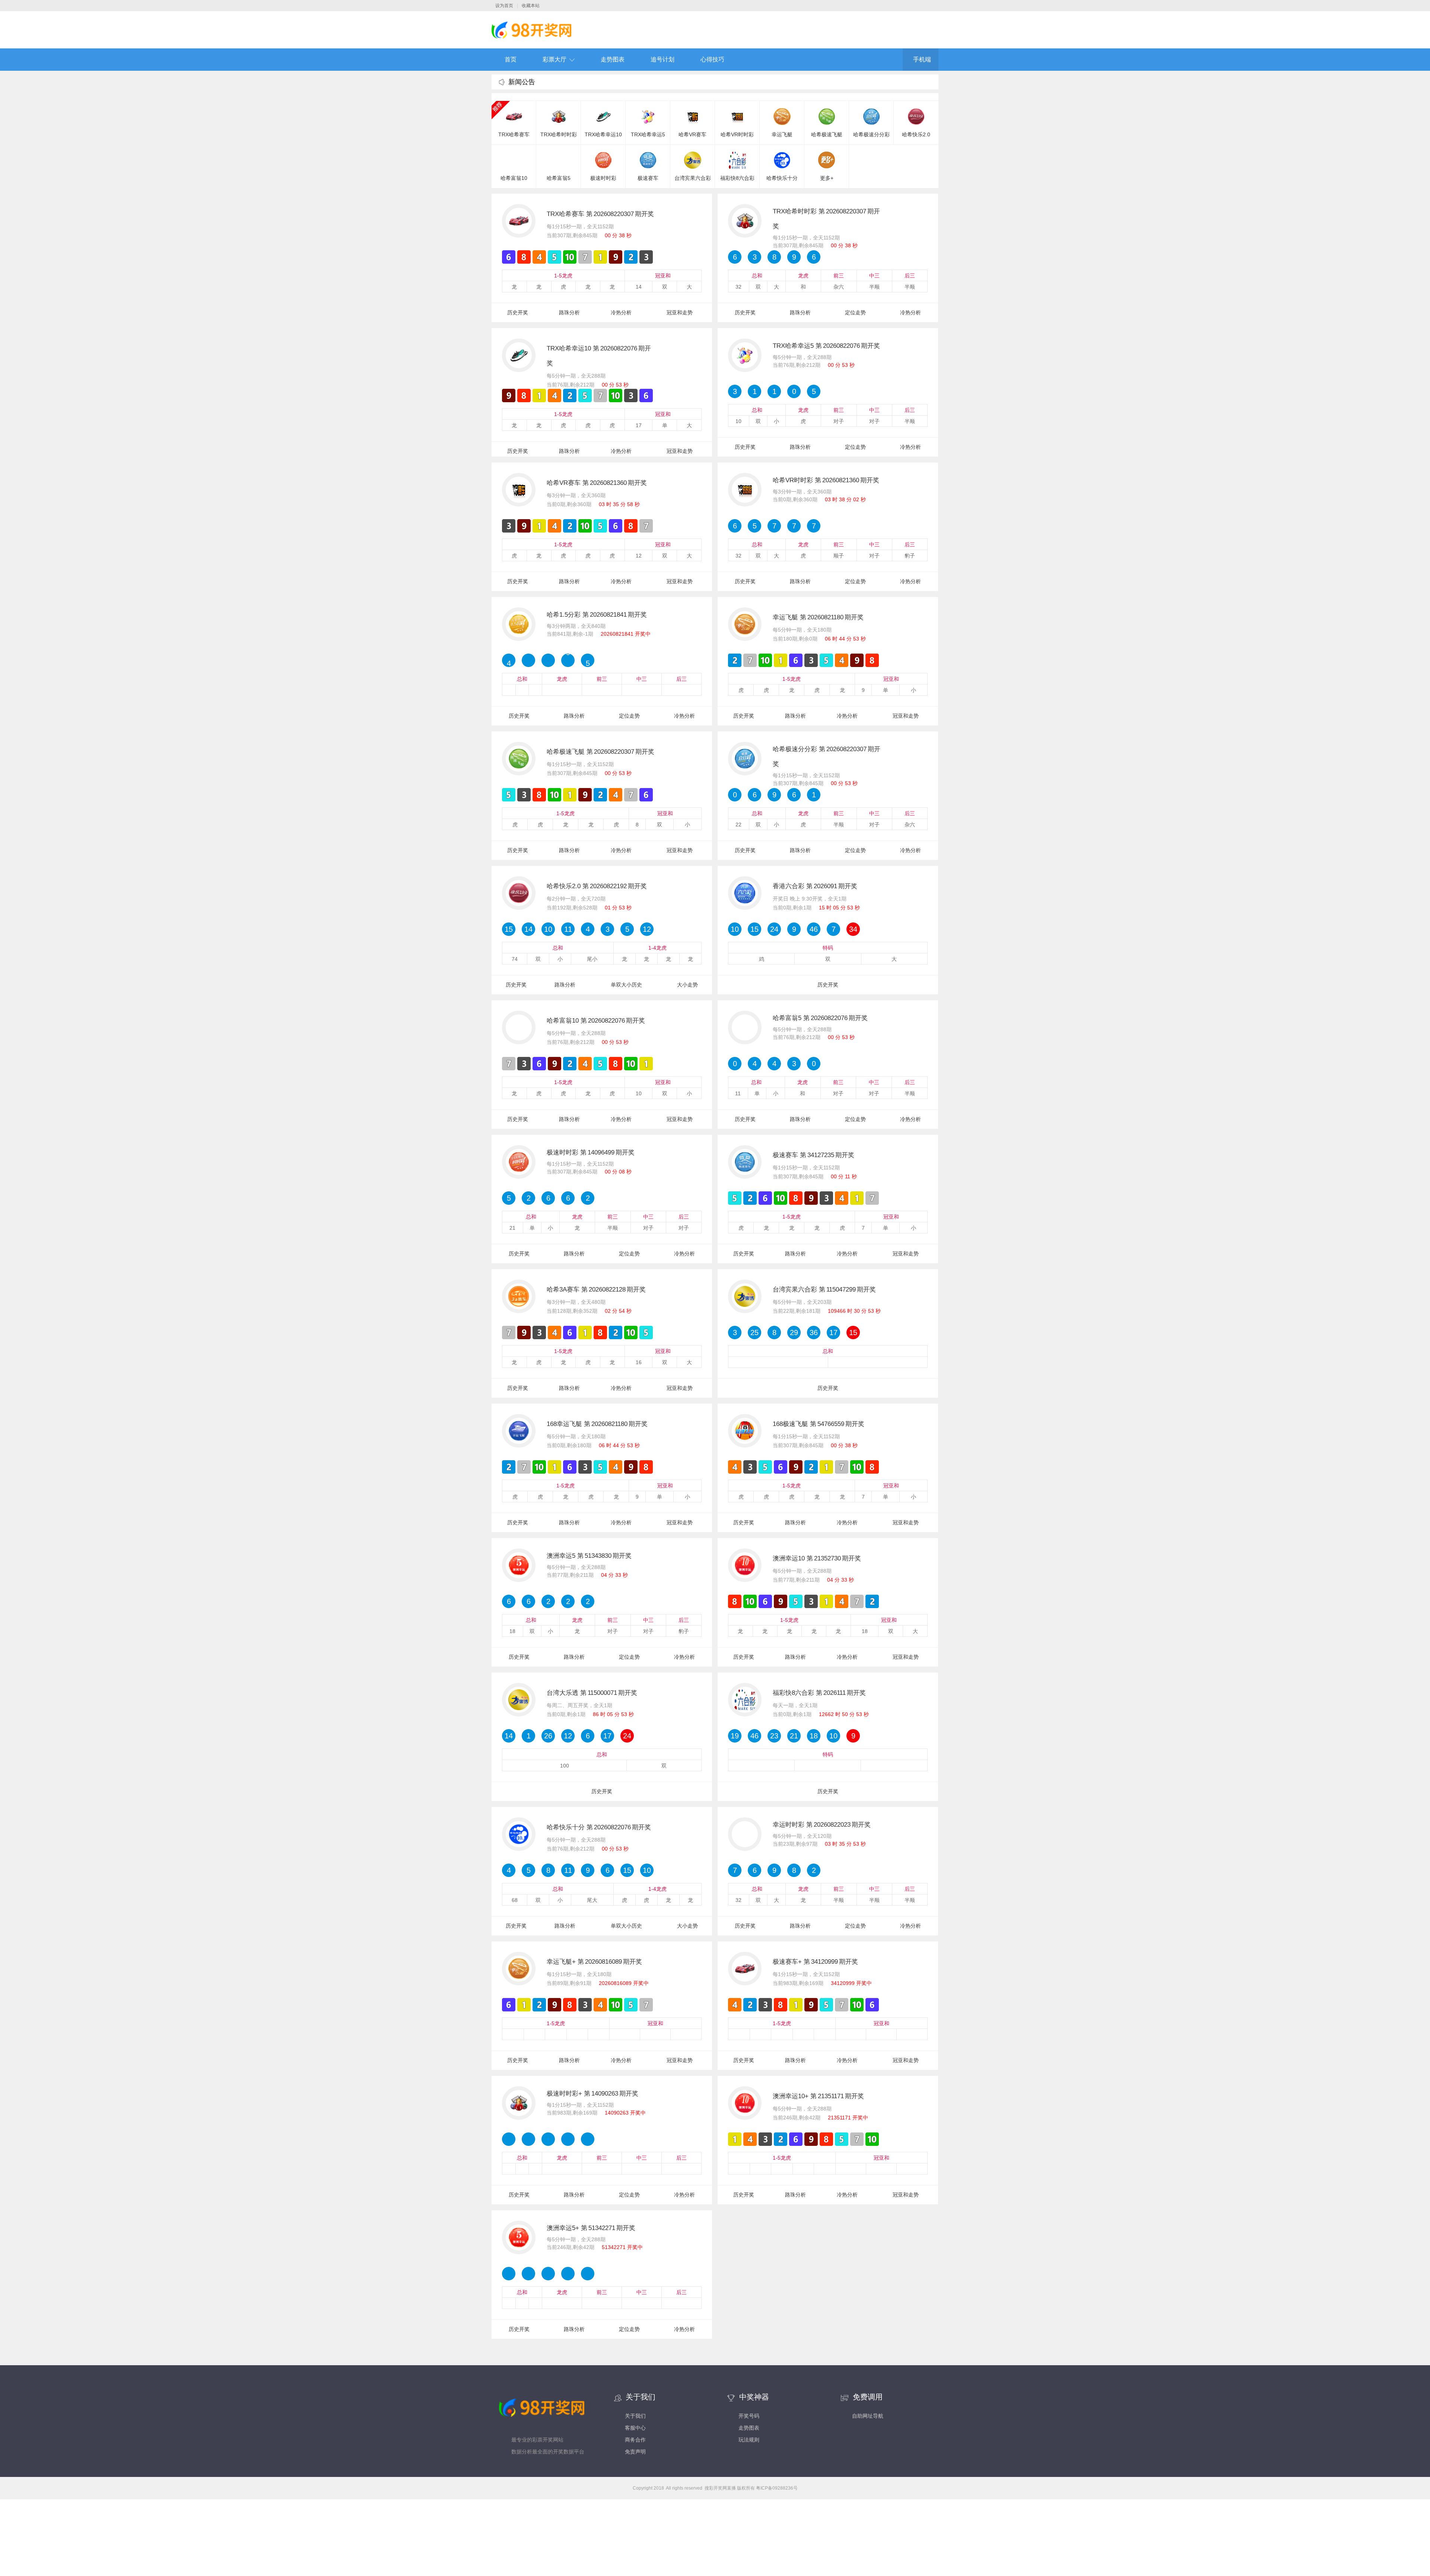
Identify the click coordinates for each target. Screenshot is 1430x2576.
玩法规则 (749, 2440)
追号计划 (662, 59)
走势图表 (613, 59)
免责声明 (635, 2452)
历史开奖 (518, 312)
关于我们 (635, 2416)
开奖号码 (749, 2416)
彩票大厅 (554, 59)
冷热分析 (621, 312)
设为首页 (504, 6)
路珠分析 (569, 312)
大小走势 (687, 985)
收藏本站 (531, 6)
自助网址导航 (868, 2416)
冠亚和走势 (680, 312)
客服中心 (635, 2428)
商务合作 (635, 2440)
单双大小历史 (626, 985)
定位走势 (855, 312)
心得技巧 (712, 59)
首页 (511, 59)
